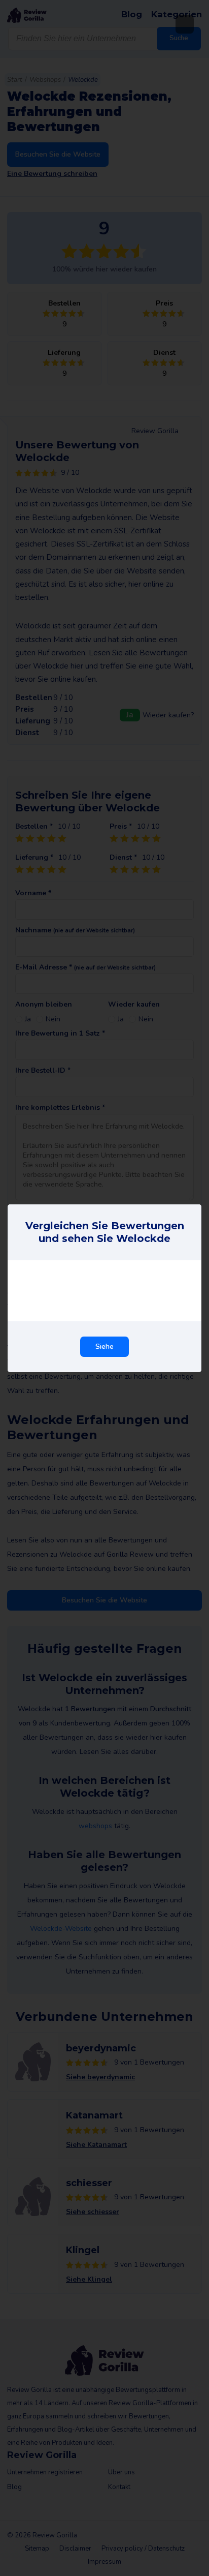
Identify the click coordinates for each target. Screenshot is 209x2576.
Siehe (104, 1346)
